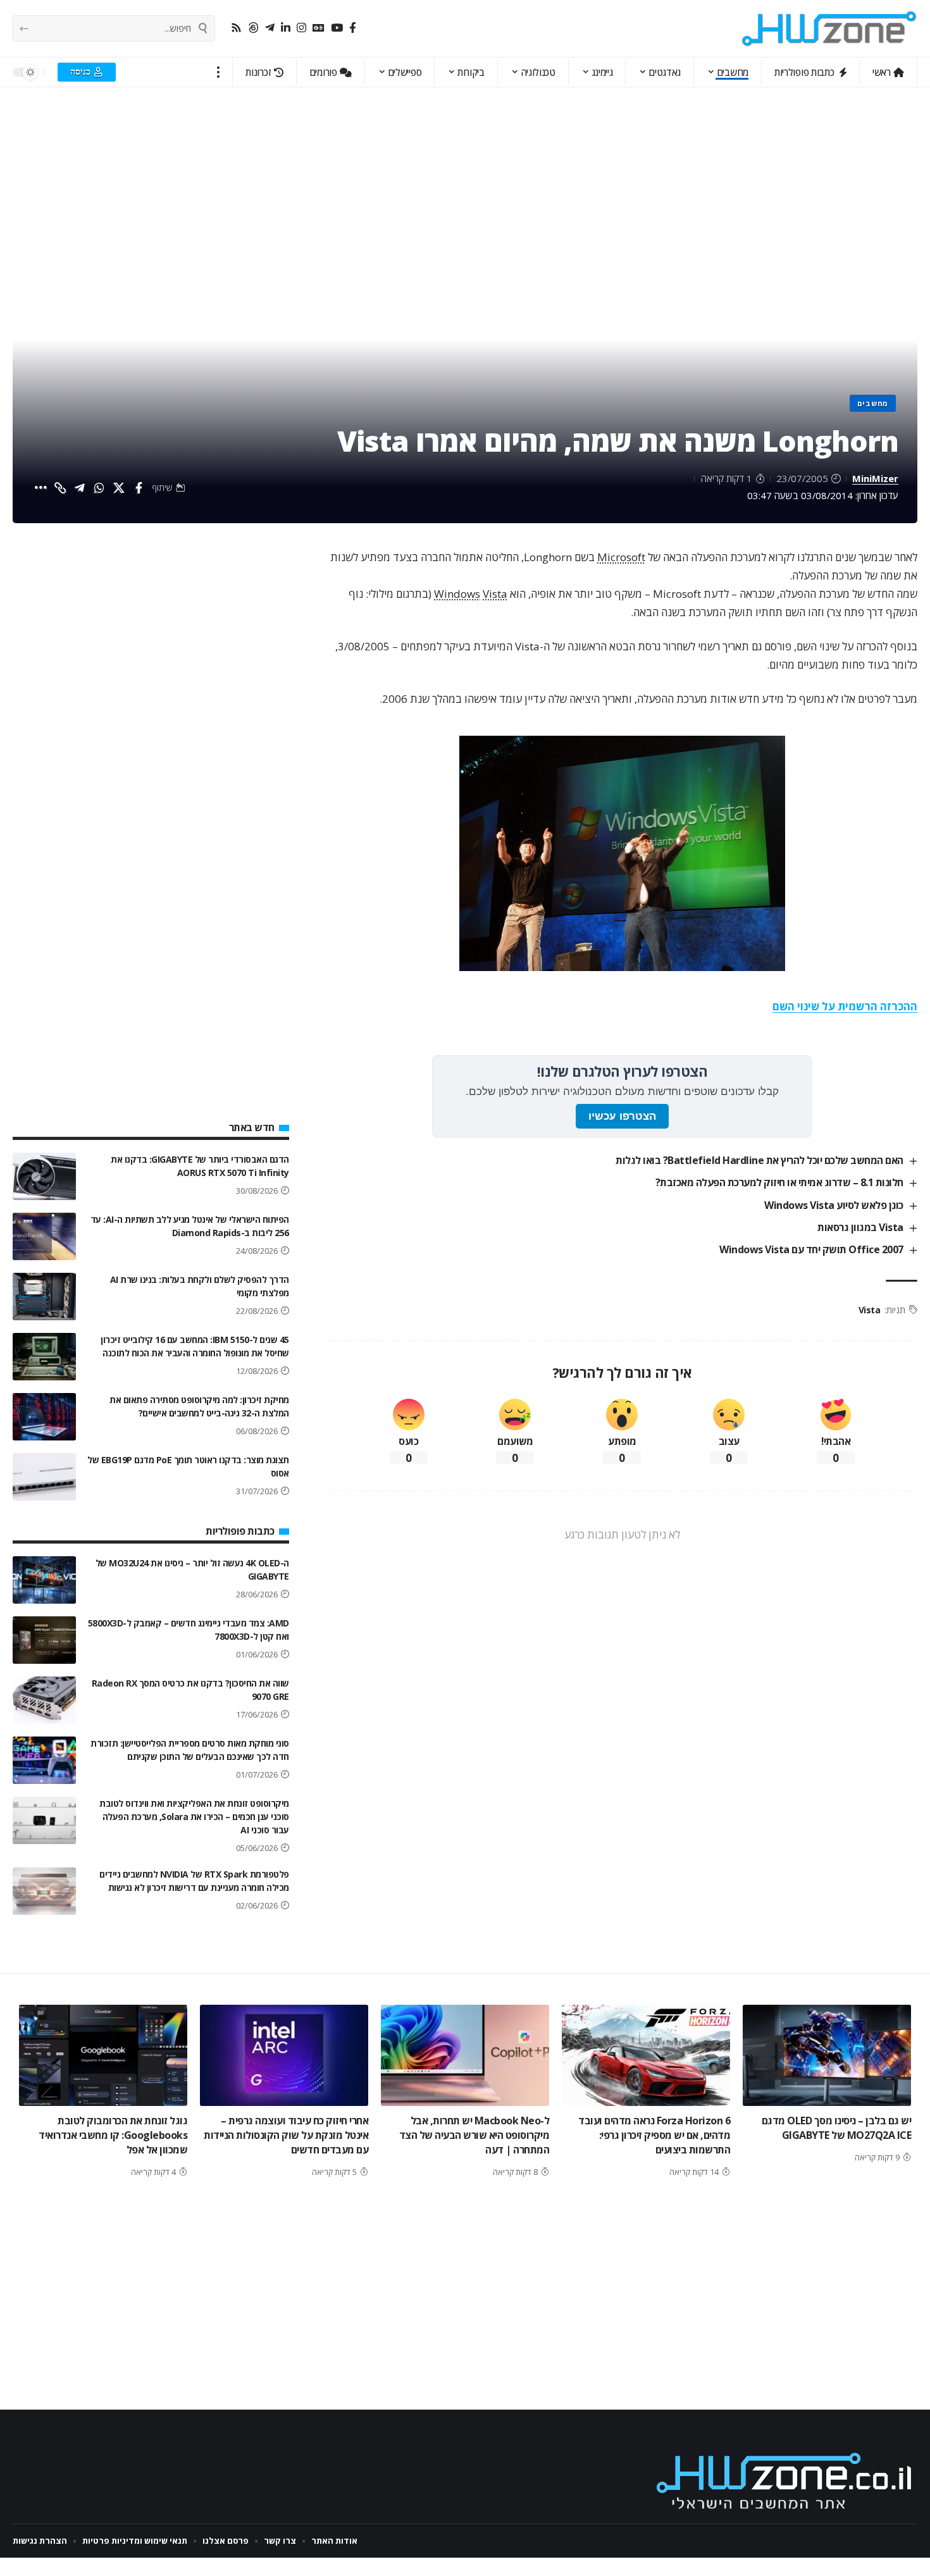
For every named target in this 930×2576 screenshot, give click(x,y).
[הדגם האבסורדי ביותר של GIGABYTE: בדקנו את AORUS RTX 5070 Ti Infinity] (44, 1176)
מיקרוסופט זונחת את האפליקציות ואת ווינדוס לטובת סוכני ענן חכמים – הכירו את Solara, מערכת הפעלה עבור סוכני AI (194, 1817)
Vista (495, 594)
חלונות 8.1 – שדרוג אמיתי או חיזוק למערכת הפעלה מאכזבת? (779, 1182)
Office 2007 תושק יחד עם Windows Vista (811, 1249)
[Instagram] (301, 28)
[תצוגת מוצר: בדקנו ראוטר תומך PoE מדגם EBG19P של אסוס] (44, 1477)
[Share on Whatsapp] (99, 488)
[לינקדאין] (286, 28)
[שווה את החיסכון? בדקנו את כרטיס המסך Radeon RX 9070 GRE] (44, 1700)
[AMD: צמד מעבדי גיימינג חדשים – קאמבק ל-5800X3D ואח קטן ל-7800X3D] (44, 1640)
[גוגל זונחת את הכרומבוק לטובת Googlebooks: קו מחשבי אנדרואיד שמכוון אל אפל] (103, 2055)
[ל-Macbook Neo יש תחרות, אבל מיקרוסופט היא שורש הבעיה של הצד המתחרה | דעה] (465, 2055)
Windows (457, 594)
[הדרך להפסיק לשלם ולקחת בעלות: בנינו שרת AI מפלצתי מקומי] (44, 1297)
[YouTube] (337, 28)
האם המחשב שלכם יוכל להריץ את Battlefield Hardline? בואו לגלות (759, 1160)
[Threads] (253, 28)
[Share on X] (119, 488)
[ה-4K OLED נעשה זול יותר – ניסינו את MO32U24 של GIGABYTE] (44, 1580)
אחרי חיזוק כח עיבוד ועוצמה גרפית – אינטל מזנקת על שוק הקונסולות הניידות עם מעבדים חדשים (286, 2135)
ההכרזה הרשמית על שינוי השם (845, 1006)
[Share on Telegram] (80, 488)
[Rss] (236, 28)
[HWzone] (829, 28)
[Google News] (319, 28)
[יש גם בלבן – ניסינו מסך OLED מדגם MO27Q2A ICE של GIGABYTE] (827, 2055)
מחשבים (873, 403)
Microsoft (621, 557)
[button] (219, 72)
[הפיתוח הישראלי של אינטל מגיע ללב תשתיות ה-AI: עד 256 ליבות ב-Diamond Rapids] (44, 1236)
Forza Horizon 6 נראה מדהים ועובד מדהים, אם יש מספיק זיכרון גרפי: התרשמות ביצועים (654, 2135)
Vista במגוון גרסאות (860, 1227)
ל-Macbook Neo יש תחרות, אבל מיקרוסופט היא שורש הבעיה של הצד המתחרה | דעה (474, 2135)
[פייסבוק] (353, 28)
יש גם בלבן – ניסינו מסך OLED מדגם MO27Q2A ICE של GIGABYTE (837, 2128)
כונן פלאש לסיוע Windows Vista (834, 1205)
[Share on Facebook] (139, 488)
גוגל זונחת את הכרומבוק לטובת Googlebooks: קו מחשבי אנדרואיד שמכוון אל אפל (113, 2135)
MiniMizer (875, 478)
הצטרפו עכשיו (622, 1116)
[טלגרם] (270, 28)
